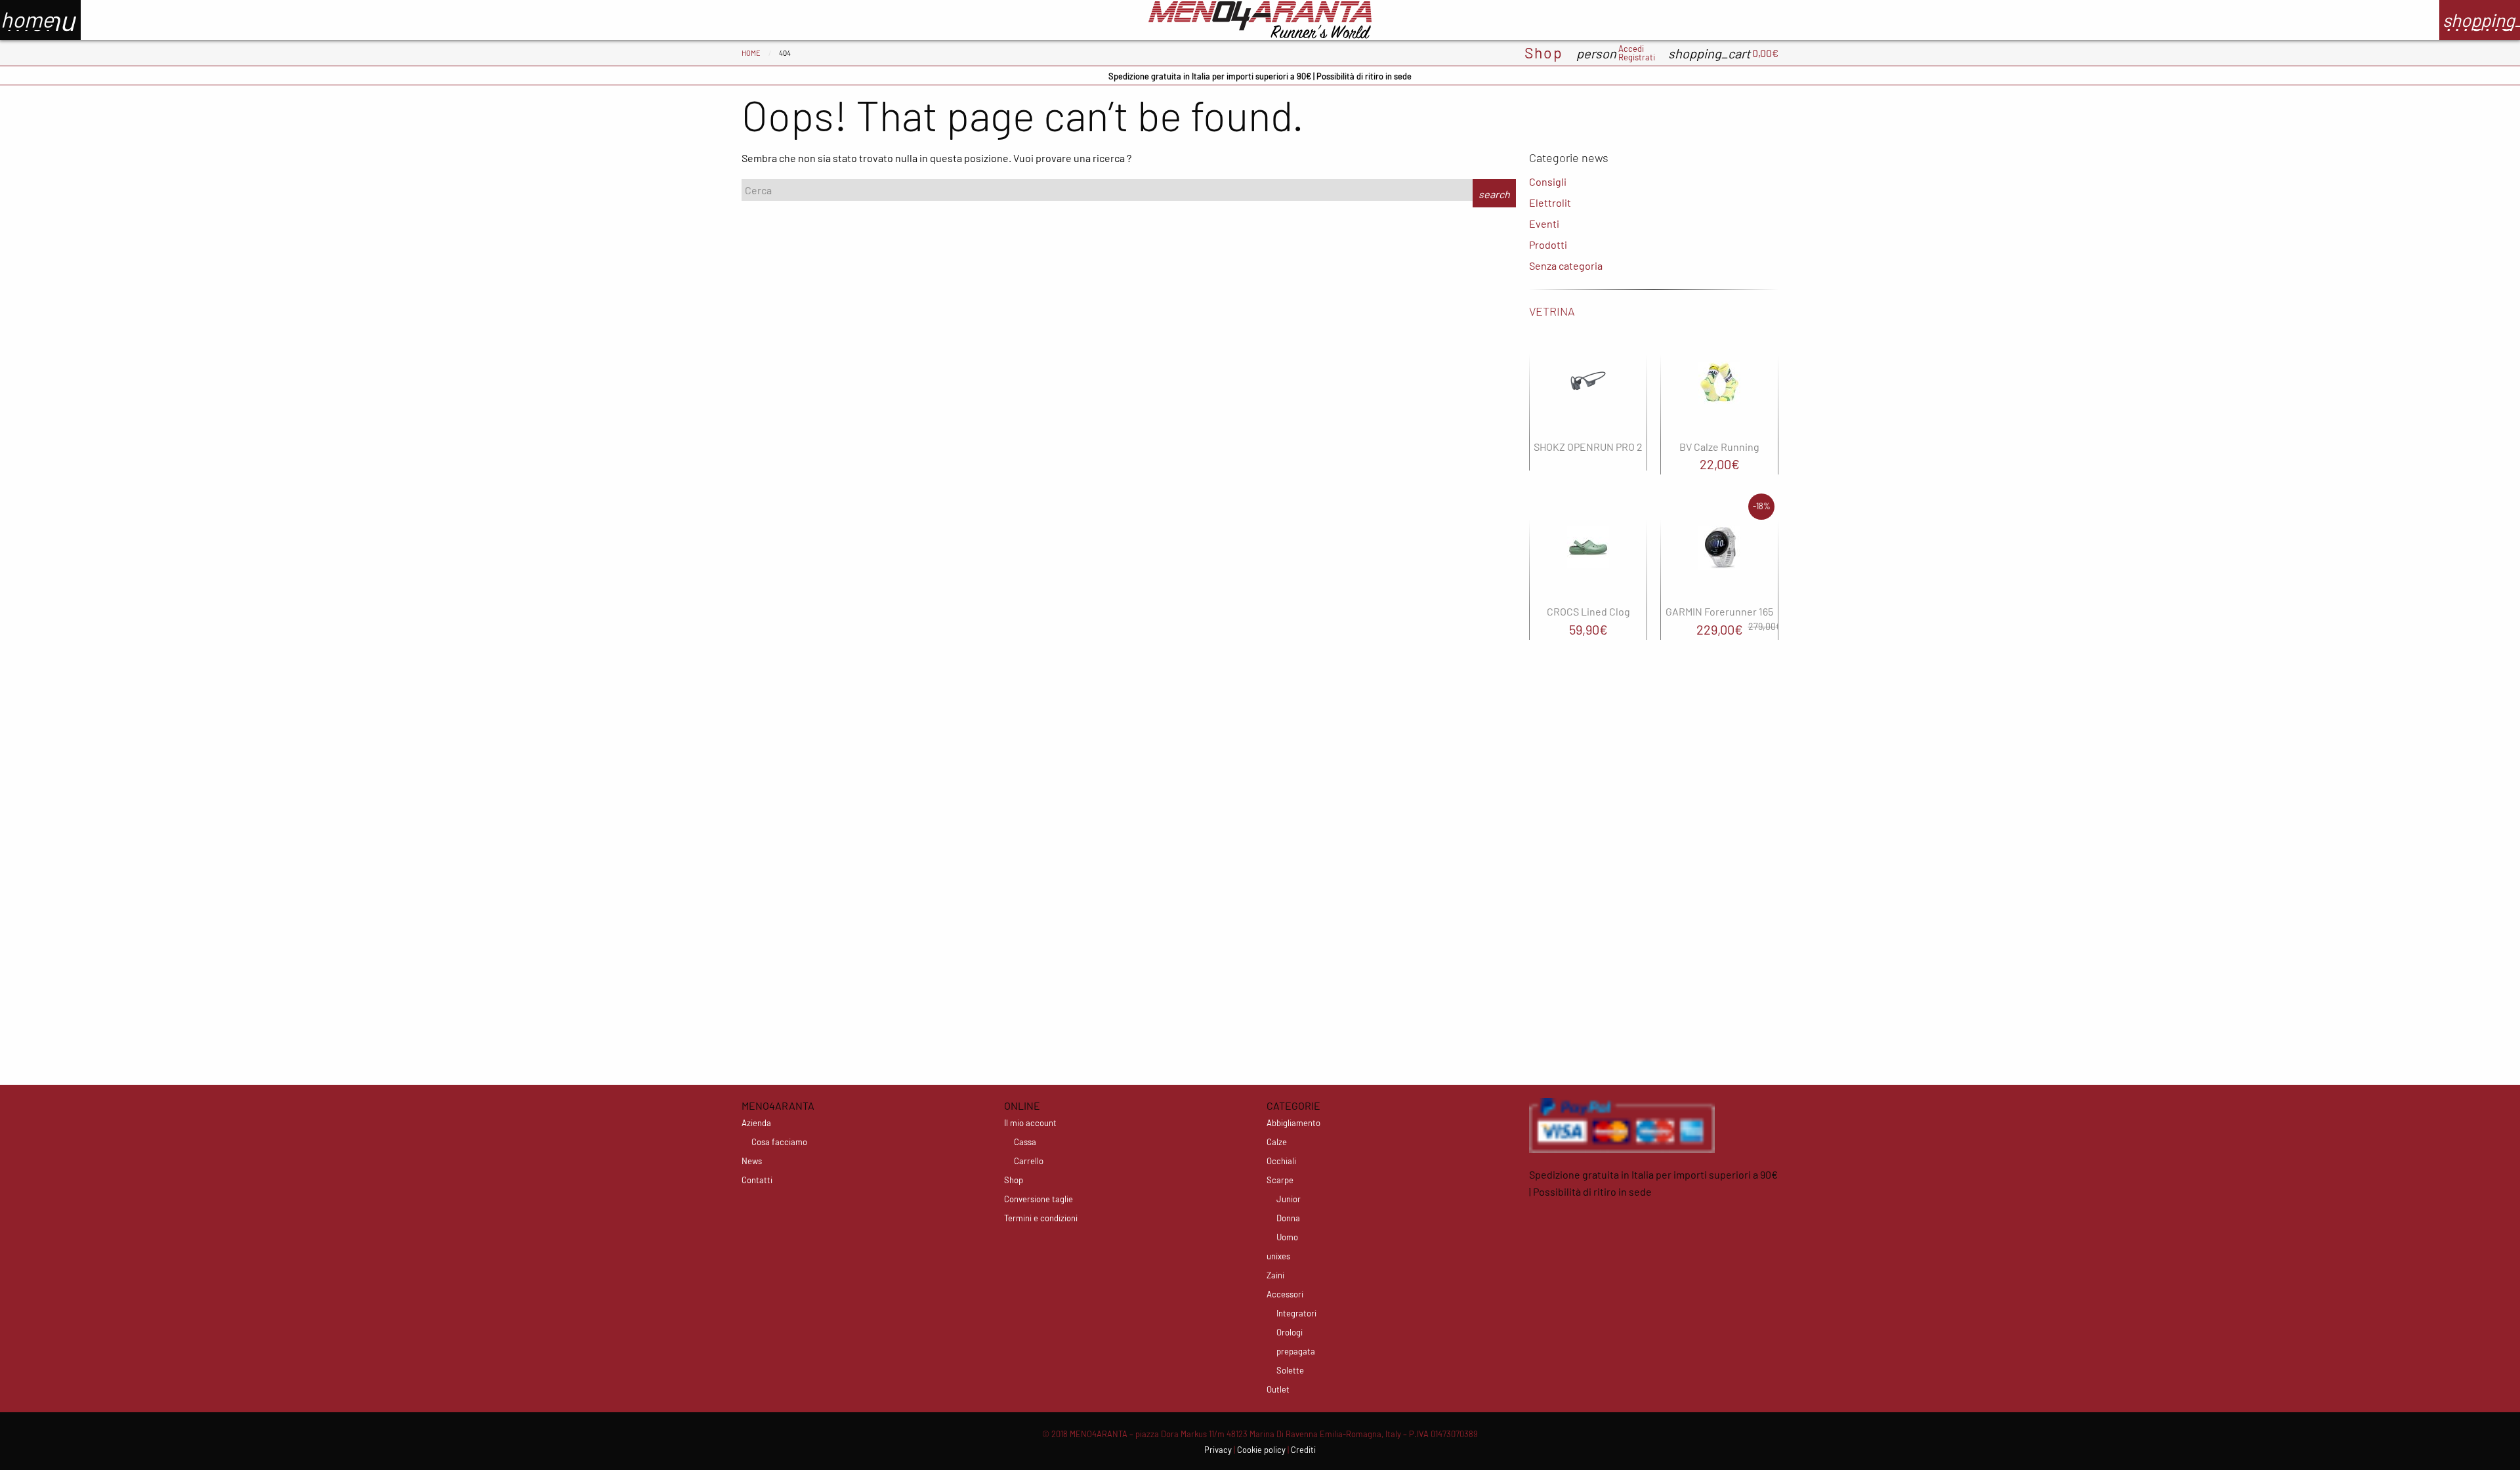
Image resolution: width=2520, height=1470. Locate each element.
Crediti (1303, 1450)
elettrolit (1550, 202)
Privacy (1218, 1450)
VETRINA (1552, 311)
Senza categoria (1566, 265)
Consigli (1548, 181)
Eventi (1544, 223)
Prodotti (1548, 244)
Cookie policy (1261, 1450)
